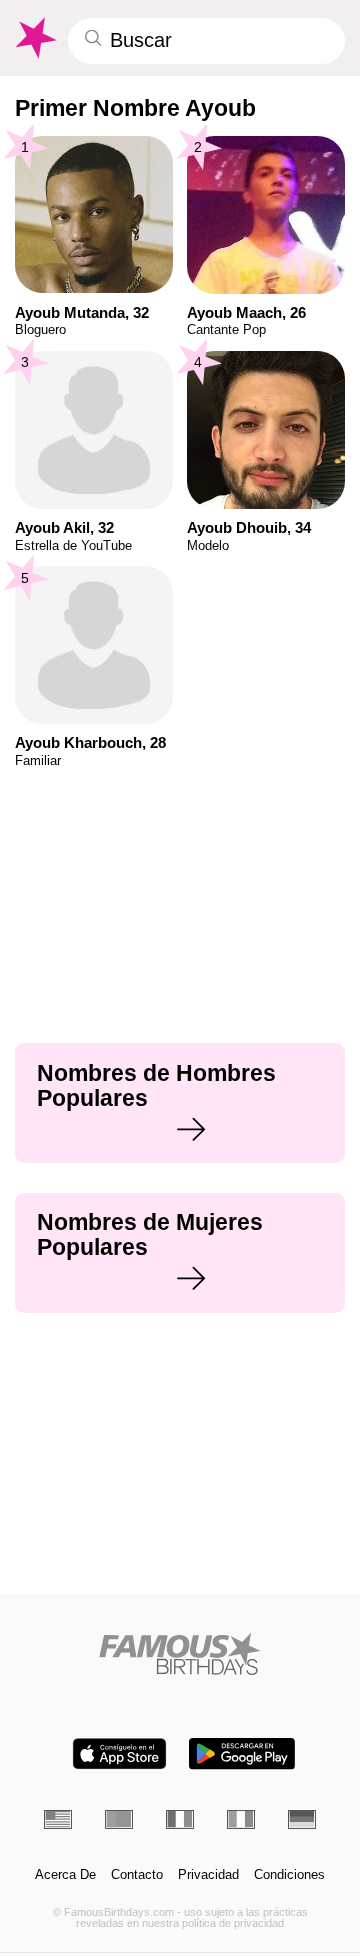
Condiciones (289, 1875)
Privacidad (208, 1875)
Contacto (137, 1875)
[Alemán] (302, 1819)
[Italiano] (241, 1819)
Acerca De (65, 1875)
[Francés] (180, 1819)
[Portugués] (119, 1819)
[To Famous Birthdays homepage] (34, 38)
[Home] (180, 1653)
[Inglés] (58, 1819)
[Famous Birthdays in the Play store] (242, 1753)
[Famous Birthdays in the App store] (119, 1753)
